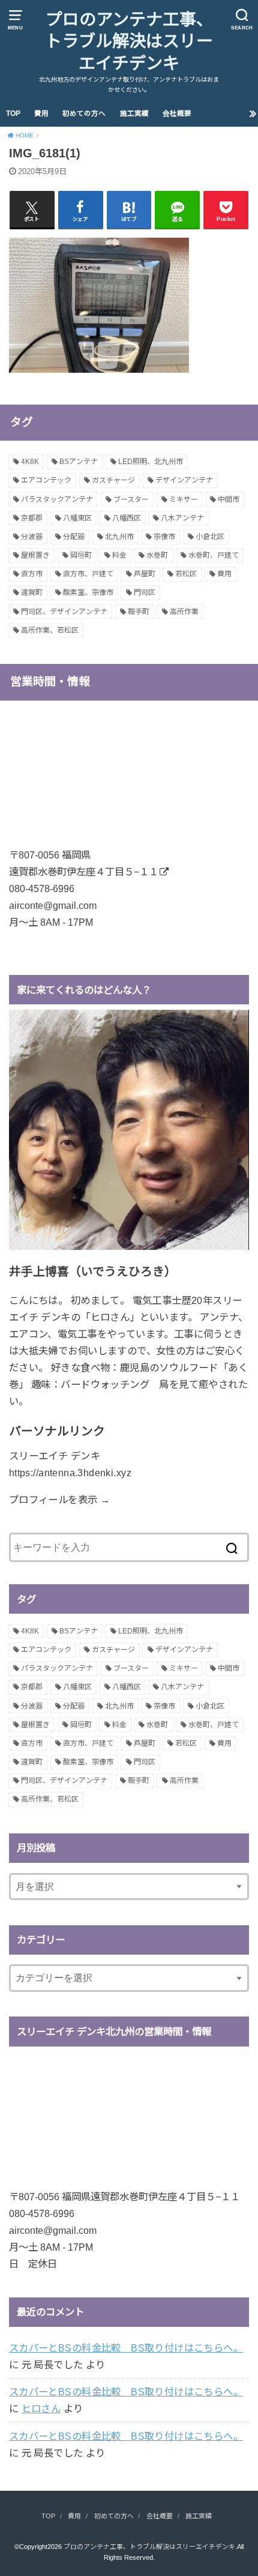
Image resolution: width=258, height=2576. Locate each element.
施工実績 (134, 113)
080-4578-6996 (42, 888)
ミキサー (184, 499)
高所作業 (184, 612)
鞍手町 (139, 612)
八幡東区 (77, 518)
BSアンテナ (79, 462)
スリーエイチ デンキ (55, 1456)
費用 (41, 113)
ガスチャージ (113, 480)
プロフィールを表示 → (60, 1500)
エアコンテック (46, 480)
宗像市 (164, 537)
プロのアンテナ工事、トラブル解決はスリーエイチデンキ (129, 41)
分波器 (32, 537)
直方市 (32, 574)
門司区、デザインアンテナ (64, 612)
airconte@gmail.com (53, 905)
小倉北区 (210, 537)
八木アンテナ (182, 518)
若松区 (186, 574)
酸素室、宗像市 (88, 593)
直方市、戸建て (88, 574)
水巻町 (157, 555)
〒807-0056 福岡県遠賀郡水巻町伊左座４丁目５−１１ (124, 2197)
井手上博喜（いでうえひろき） (93, 1271)
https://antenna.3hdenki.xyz (70, 1473)
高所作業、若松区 (50, 630)
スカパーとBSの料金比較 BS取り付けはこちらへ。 (126, 2348)
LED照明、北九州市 (151, 462)
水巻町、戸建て (214, 555)
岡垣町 (81, 555)
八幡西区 (127, 518)
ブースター (131, 499)
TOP (13, 113)
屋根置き (35, 555)
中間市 (229, 499)
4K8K (30, 462)
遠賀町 (32, 593)
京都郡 (32, 518)
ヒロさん (41, 2409)
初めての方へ (84, 113)
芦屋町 (145, 574)
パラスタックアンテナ (57, 499)
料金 (119, 555)
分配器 (74, 537)
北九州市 (119, 537)
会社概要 (177, 113)
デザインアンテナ (184, 480)
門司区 (145, 593)
